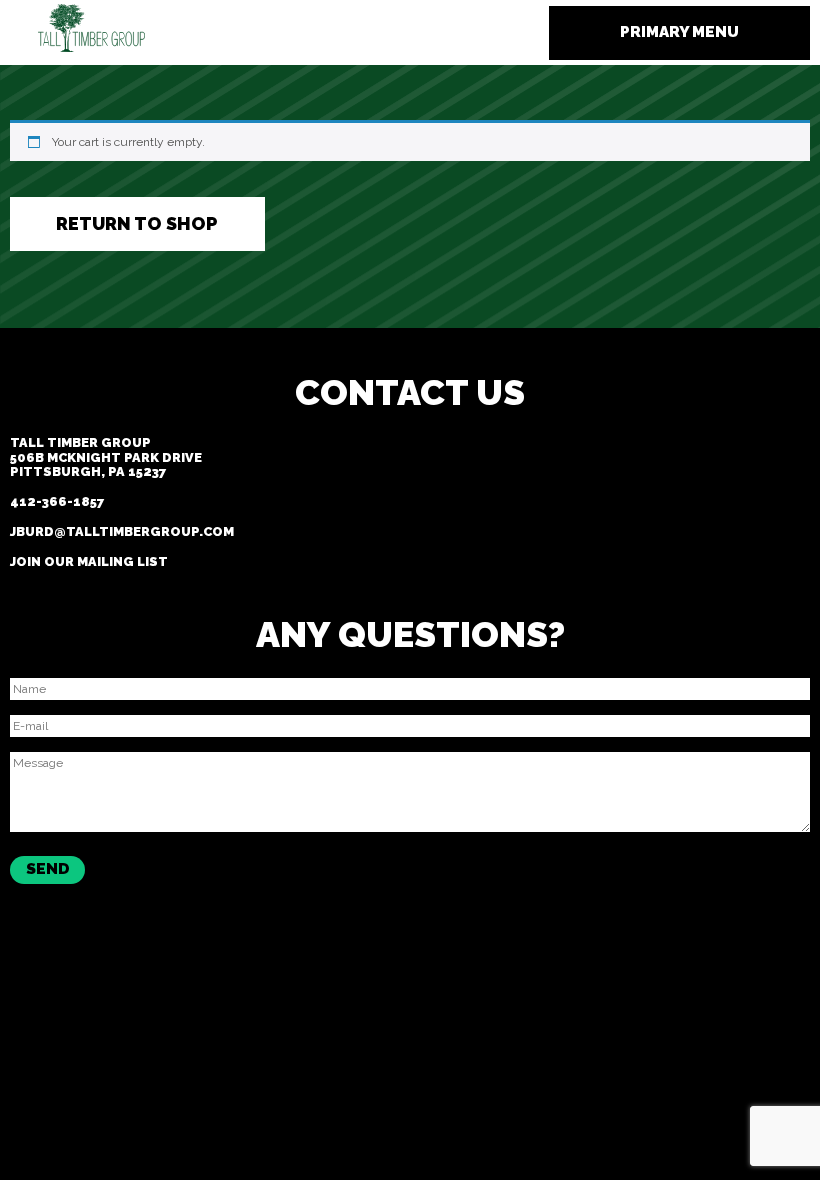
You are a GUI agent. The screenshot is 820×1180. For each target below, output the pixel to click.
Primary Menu (679, 32)
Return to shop (137, 223)
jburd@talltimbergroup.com (122, 531)
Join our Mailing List (89, 561)
